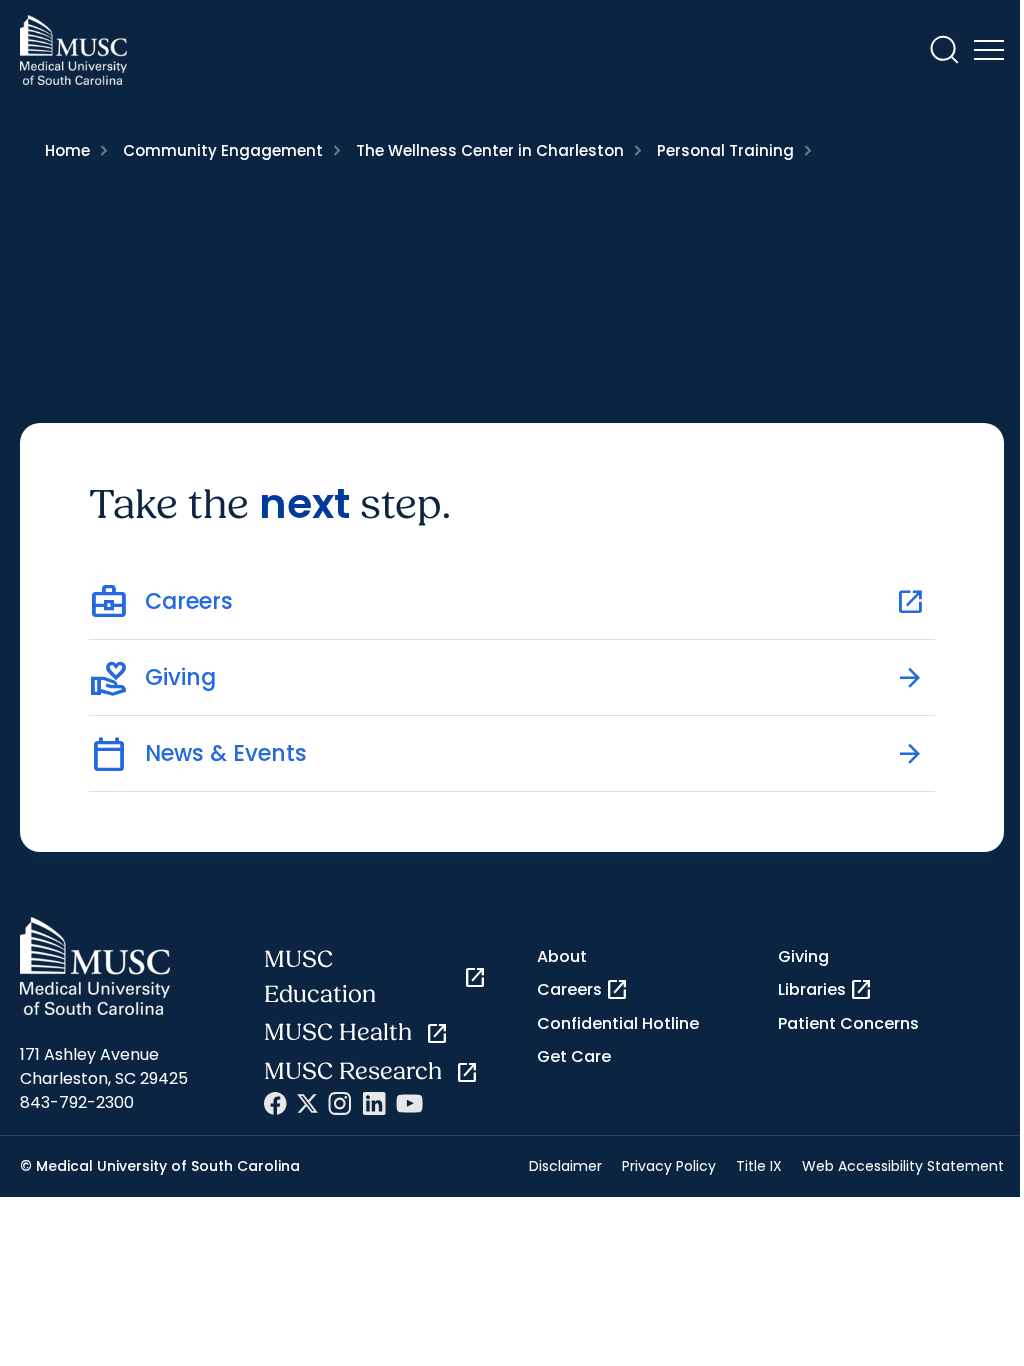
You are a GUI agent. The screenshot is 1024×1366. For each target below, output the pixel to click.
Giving (803, 956)
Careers (583, 990)
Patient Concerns (848, 1023)
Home (67, 150)
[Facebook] (275, 1103)
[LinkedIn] (374, 1103)
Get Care (574, 1056)
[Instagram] (340, 1103)
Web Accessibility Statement (903, 1166)
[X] (307, 1103)
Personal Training (725, 150)
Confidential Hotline (618, 1023)
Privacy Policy (669, 1166)
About (562, 956)
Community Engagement (223, 150)
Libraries (825, 990)
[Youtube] (409, 1103)
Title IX (759, 1166)
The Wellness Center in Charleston (490, 150)
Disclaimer (565, 1166)
